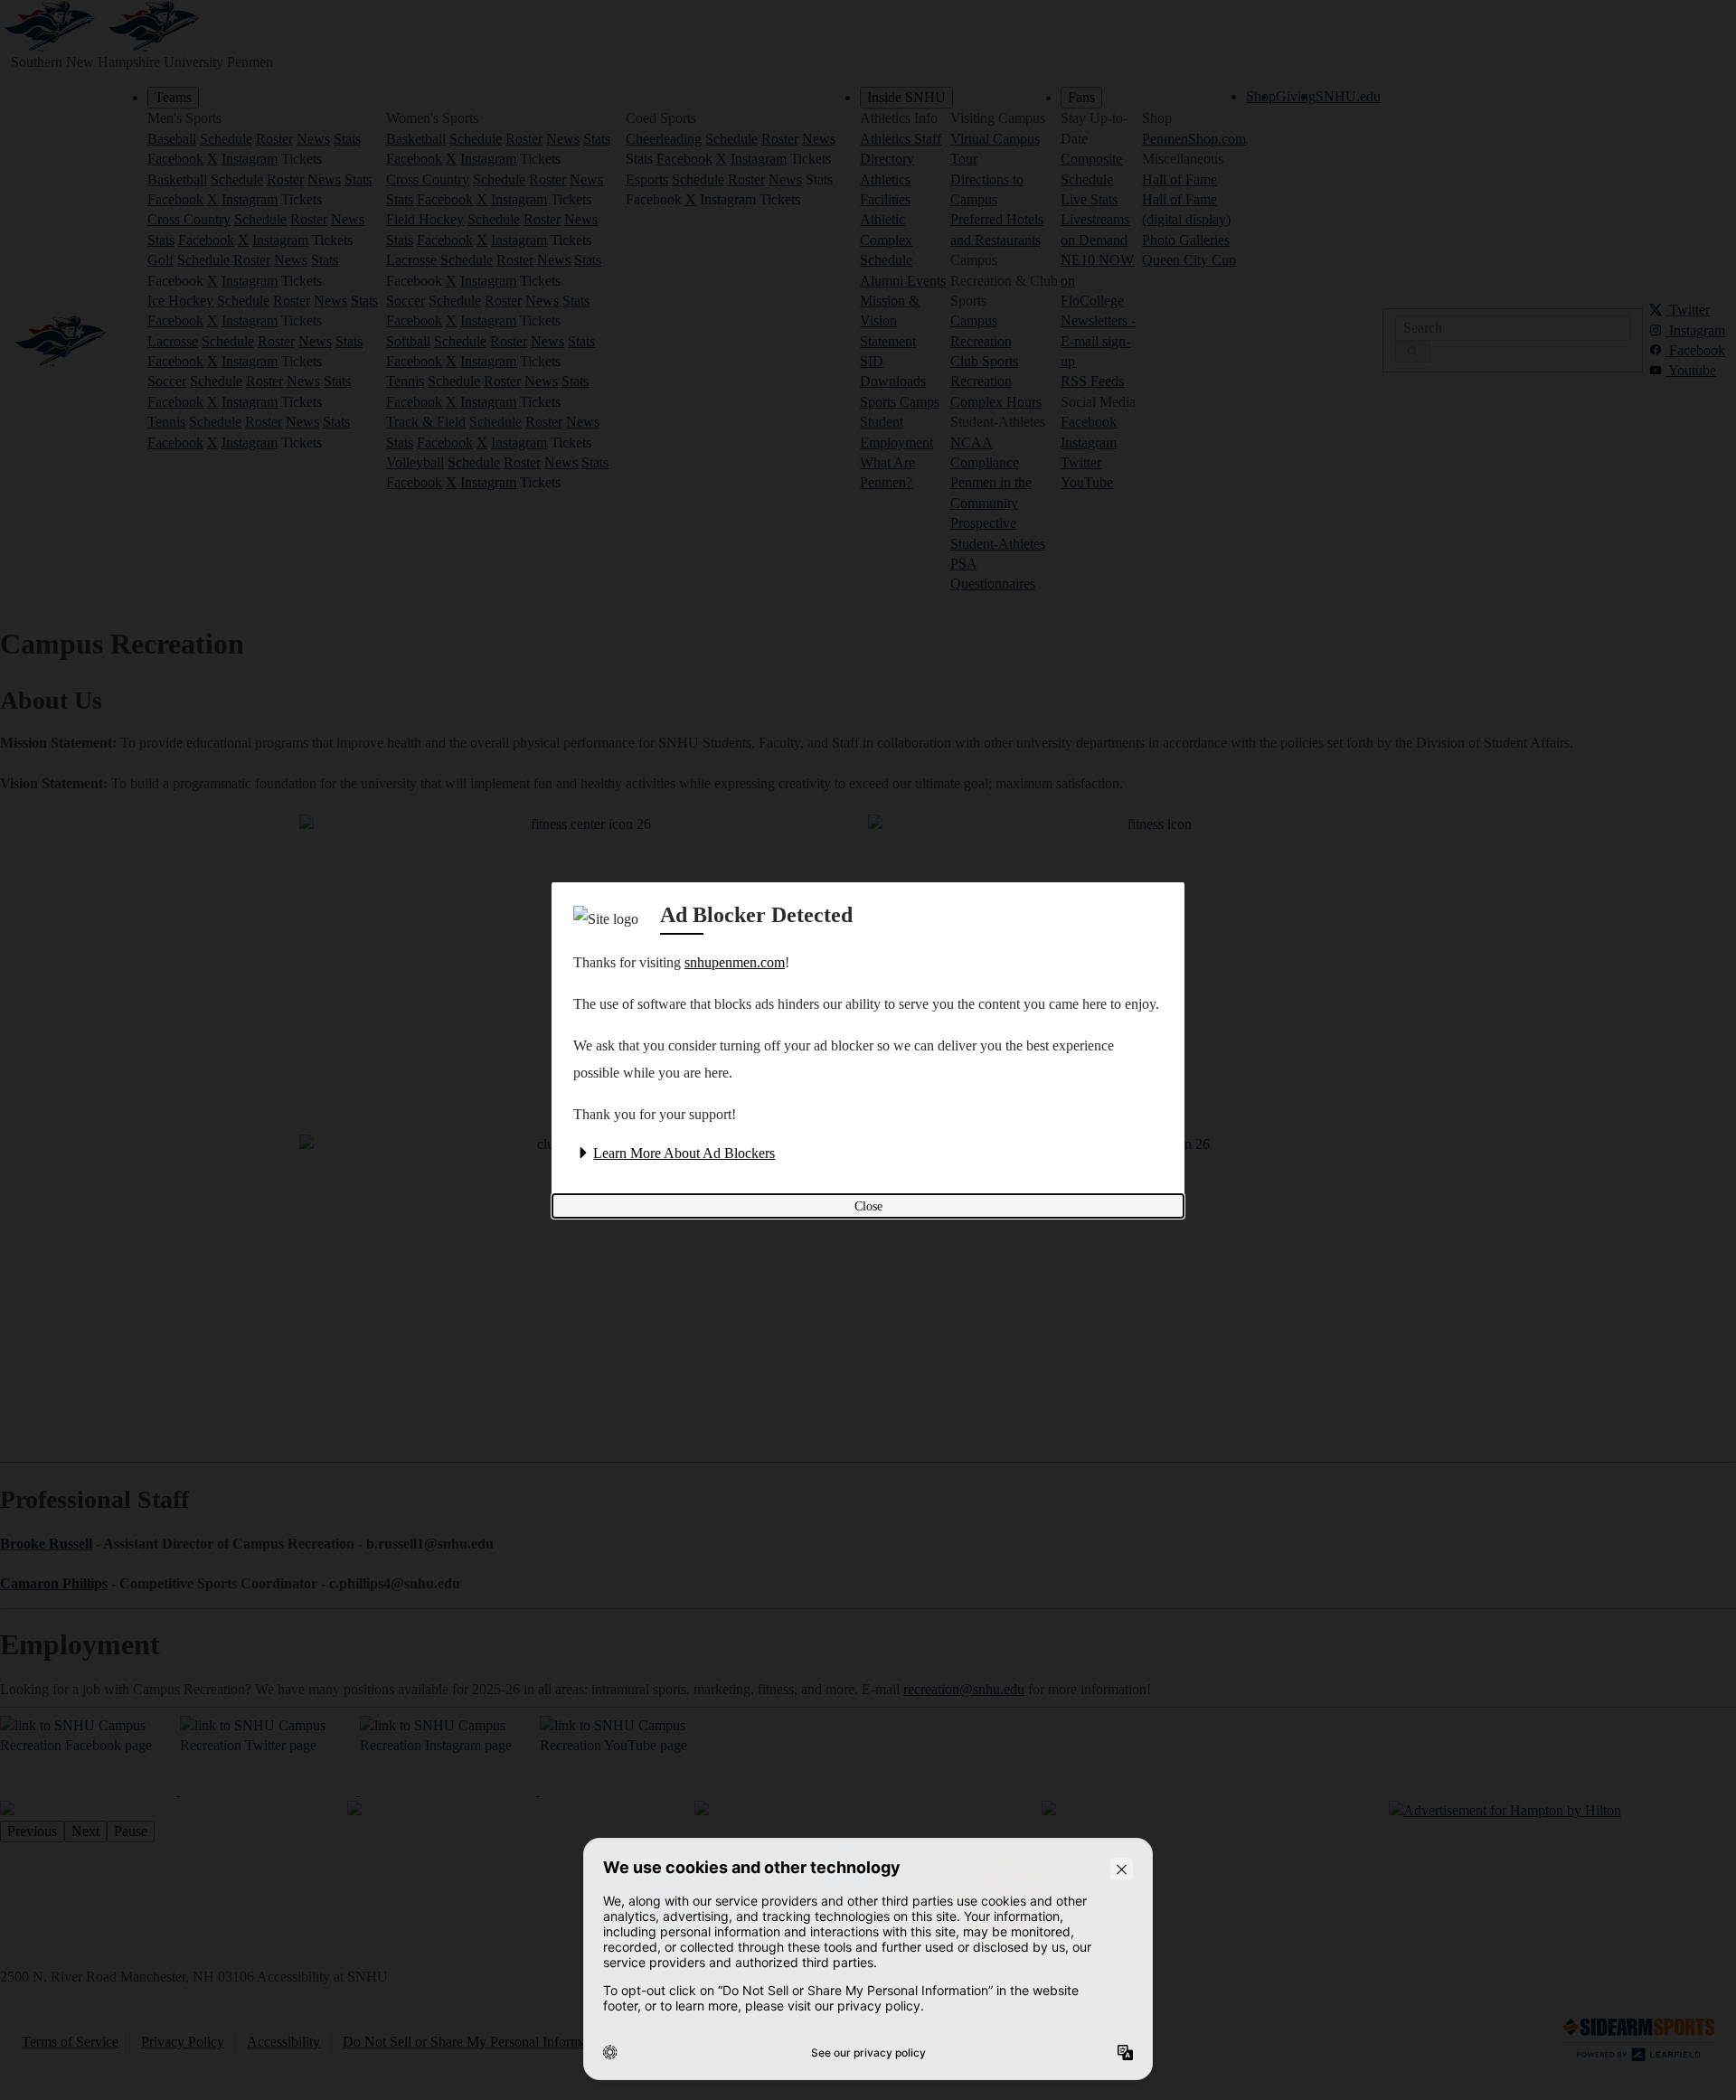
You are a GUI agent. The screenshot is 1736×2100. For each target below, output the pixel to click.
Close (868, 1206)
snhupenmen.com (735, 962)
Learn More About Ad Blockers (684, 1153)
